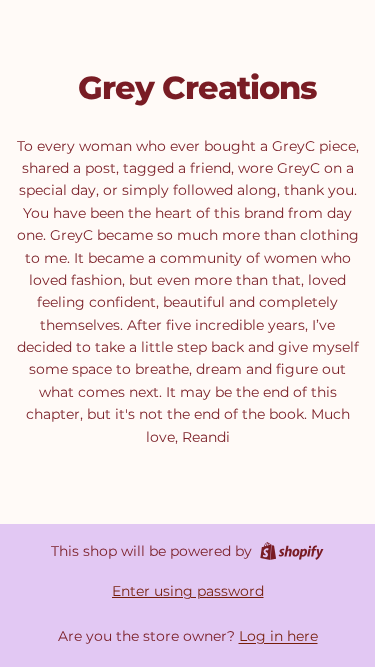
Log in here (278, 636)
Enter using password (188, 591)
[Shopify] (291, 551)
